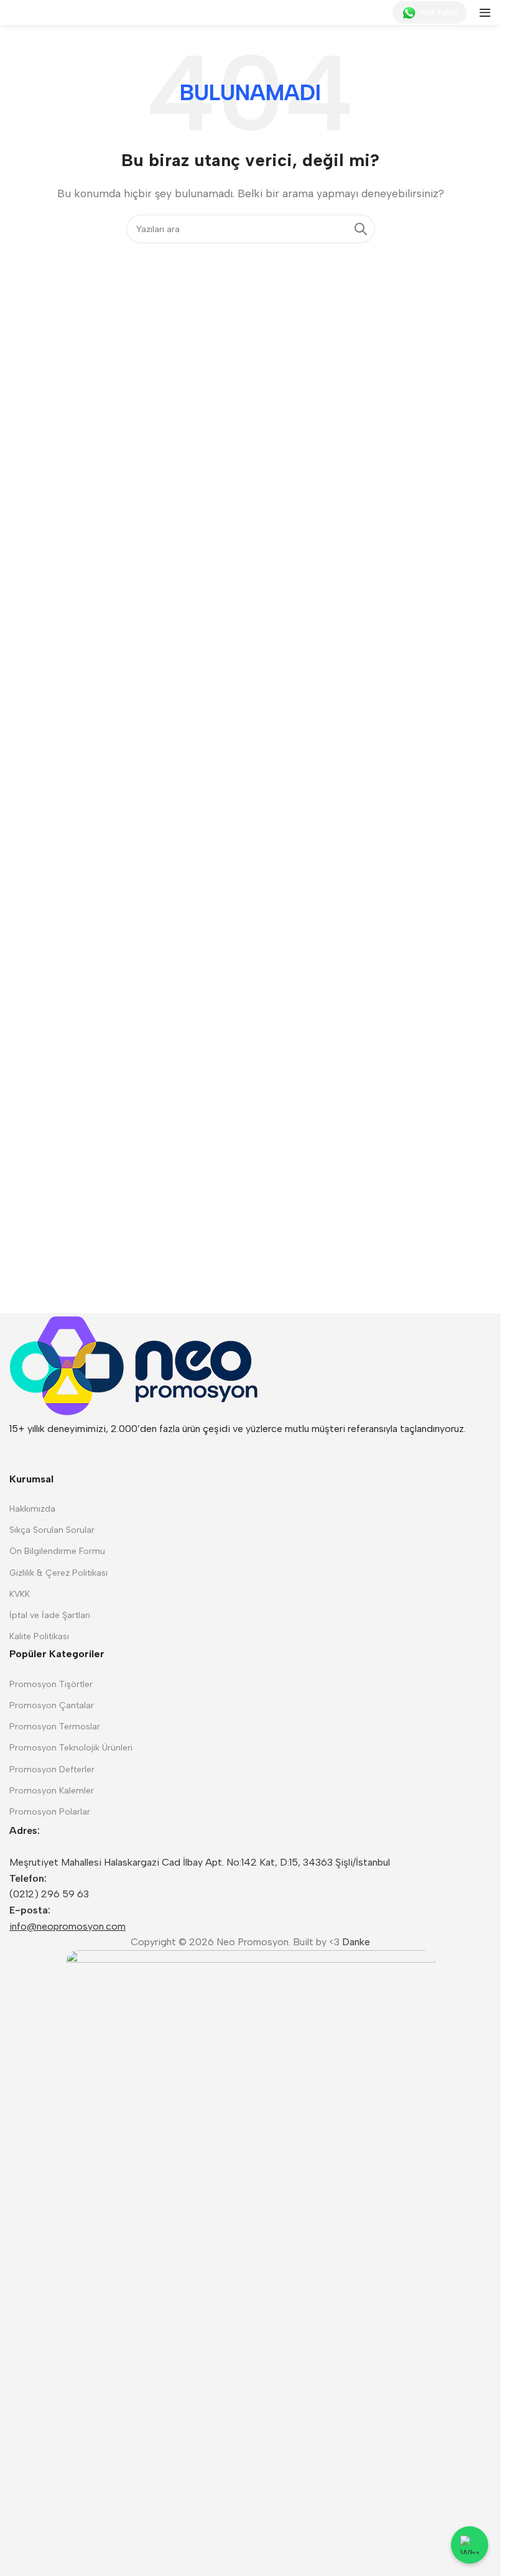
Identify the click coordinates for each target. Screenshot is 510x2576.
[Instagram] (58, 1452)
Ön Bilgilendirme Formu (57, 1551)
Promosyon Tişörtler (51, 1684)
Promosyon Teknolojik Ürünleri (71, 1748)
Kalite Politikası (39, 1636)
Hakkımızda (32, 1509)
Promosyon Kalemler (52, 1791)
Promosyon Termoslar (55, 1727)
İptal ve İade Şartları (50, 1615)
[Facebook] (92, 1452)
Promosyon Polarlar (50, 1812)
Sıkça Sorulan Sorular (52, 1530)
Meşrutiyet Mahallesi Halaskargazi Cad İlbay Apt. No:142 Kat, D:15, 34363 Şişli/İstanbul (200, 1862)
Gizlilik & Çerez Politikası (58, 1573)
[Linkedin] (25, 1452)
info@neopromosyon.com (67, 1926)
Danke (356, 1942)
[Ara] (361, 229)
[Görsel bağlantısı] (134, 1366)
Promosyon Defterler (52, 1769)
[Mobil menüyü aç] (485, 12)
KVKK (20, 1594)
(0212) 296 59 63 (49, 1894)
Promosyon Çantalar (52, 1705)
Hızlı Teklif (439, 12)
